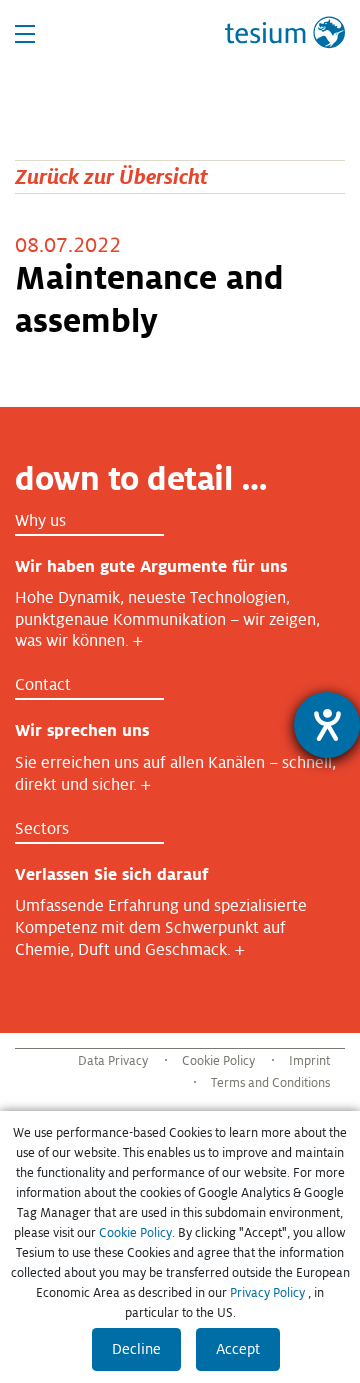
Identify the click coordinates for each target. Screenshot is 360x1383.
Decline (136, 1349)
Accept (238, 1349)
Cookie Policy (218, 1061)
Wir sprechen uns (82, 730)
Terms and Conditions (270, 1083)
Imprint (309, 1061)
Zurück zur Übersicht (111, 176)
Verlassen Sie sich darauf (111, 874)
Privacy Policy (267, 1293)
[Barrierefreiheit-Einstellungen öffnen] (327, 725)
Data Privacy (113, 1061)
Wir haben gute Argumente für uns (151, 566)
